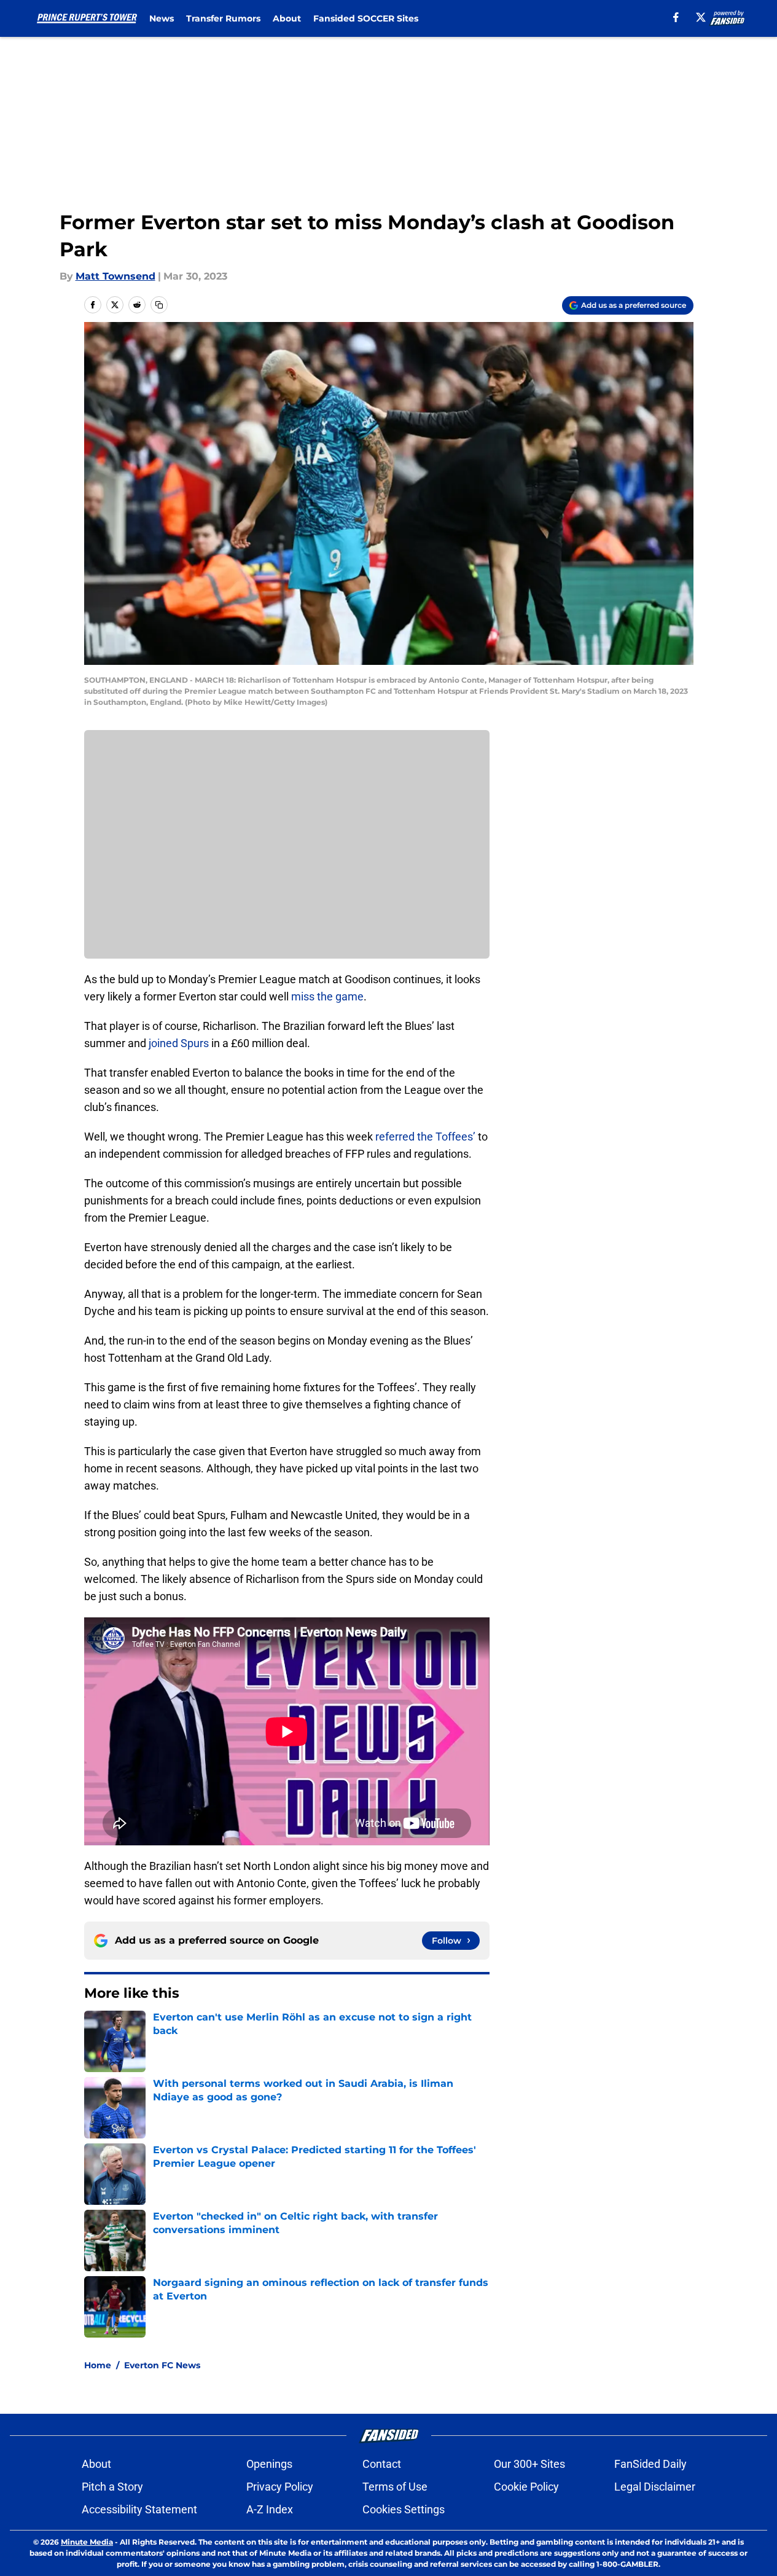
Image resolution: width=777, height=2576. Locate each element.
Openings (269, 2464)
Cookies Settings (404, 2509)
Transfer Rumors (223, 18)
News (162, 18)
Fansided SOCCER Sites (366, 18)
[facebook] (676, 17)
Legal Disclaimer (655, 2487)
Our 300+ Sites (529, 2464)
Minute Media (87, 2542)
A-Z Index (270, 2509)
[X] (701, 17)
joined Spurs (179, 1043)
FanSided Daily (650, 2464)
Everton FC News (162, 2365)
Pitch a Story (112, 2487)
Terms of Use (395, 2487)
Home (98, 2365)
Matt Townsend (115, 276)
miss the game (327, 996)
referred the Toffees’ (425, 1137)
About (287, 18)
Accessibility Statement (139, 2509)
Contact (382, 2464)
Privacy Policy (280, 2487)
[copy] (159, 305)
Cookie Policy (526, 2487)
